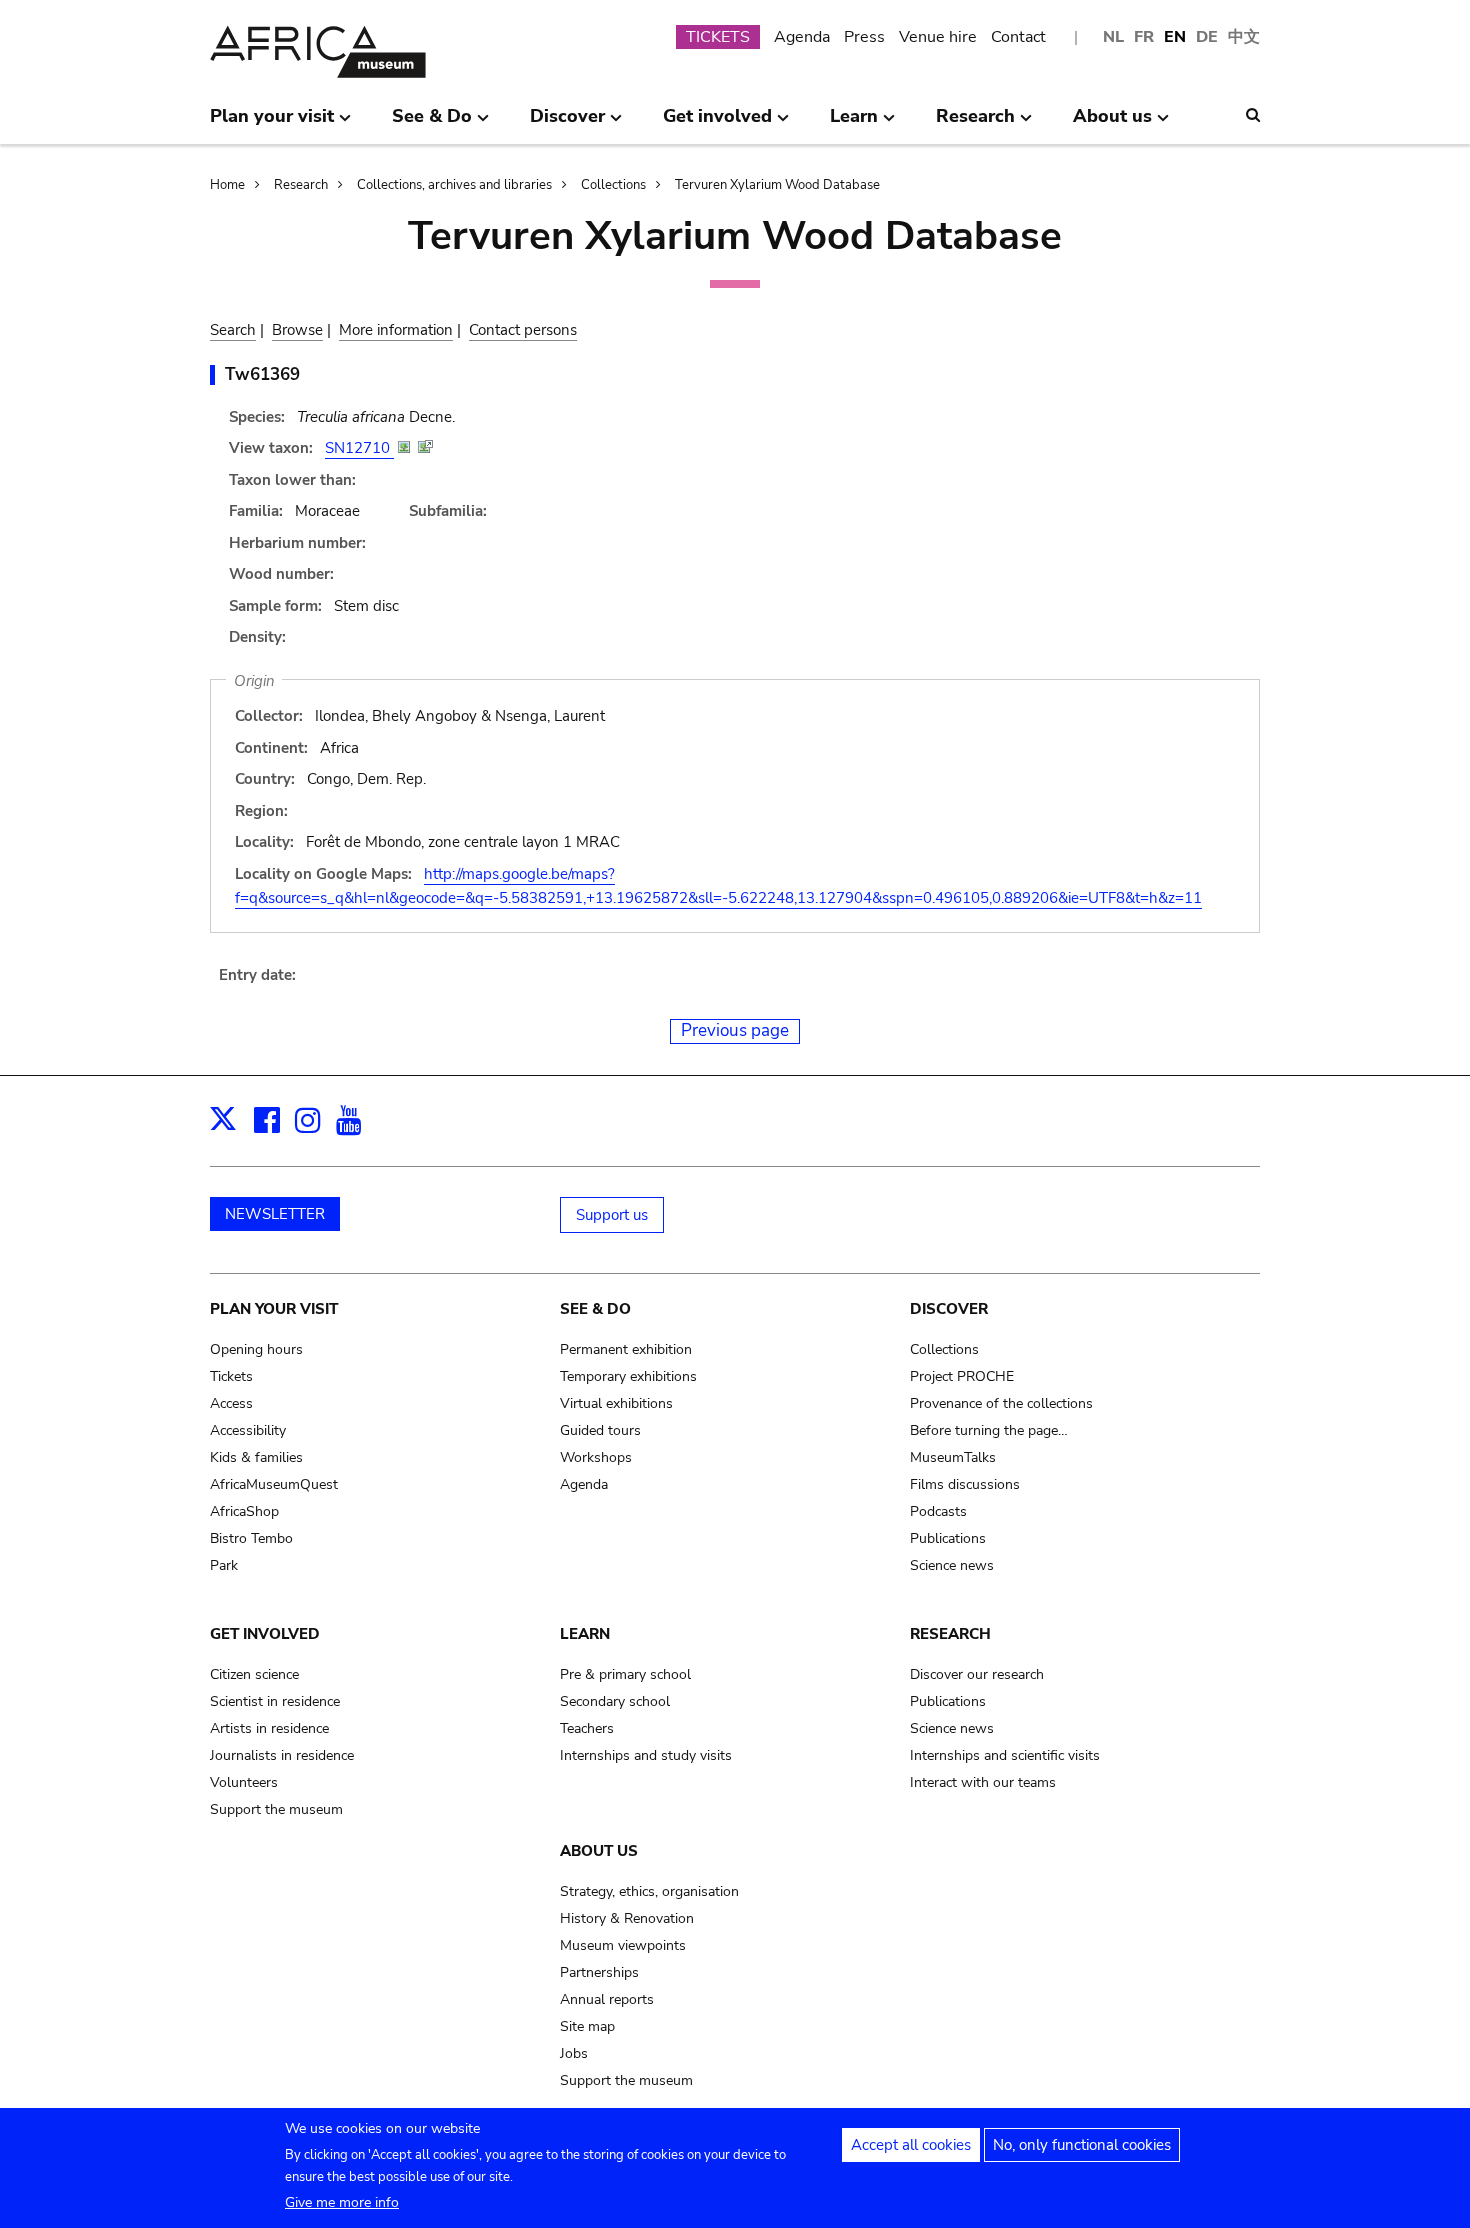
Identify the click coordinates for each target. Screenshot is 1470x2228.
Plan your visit (274, 1309)
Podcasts (938, 1511)
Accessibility (248, 1430)
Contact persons (523, 330)
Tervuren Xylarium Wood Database (777, 185)
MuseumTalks (953, 1457)
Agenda (802, 37)
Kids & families (256, 1457)
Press (864, 37)
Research (301, 185)
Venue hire (938, 37)
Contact (1018, 37)
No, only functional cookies (1082, 2145)
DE (1207, 37)
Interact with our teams (983, 1782)
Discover (949, 1309)
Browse (297, 330)
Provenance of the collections (1001, 1403)
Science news (952, 1565)
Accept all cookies (911, 2145)
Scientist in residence (275, 1701)
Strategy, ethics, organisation (649, 1891)
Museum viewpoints (623, 1945)
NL (1113, 37)
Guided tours (600, 1430)
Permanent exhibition (626, 1349)
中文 (1244, 37)
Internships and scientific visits (1005, 1755)
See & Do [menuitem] (432, 124)
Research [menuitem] (975, 124)
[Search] (1253, 115)
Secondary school (615, 1701)
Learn (585, 1634)
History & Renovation (627, 1918)
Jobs (574, 2053)
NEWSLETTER (275, 1214)
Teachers (587, 1728)
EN (1175, 37)
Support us (612, 1215)
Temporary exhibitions (628, 1376)
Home (227, 185)
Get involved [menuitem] (717, 124)
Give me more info (342, 2202)
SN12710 (359, 448)
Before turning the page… (989, 1430)
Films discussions (965, 1484)
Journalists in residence (282, 1755)
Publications (948, 1538)
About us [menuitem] (1112, 124)
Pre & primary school (625, 1674)
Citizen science (254, 1674)
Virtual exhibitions (616, 1403)
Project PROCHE (962, 1376)
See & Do (595, 1309)
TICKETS (718, 37)
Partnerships (599, 1972)
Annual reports (607, 1999)
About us (599, 1851)
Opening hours (256, 1349)
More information (396, 330)
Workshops (596, 1457)
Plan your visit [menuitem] (272, 124)
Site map (587, 2026)
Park (224, 1565)
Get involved (265, 1634)
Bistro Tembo (251, 1538)
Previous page (735, 1030)
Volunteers (244, 1782)
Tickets (231, 1376)
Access (231, 1403)
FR (1144, 37)
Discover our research (977, 1674)
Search (233, 330)
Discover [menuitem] (567, 124)
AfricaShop (244, 1511)
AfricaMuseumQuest (274, 1484)
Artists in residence (269, 1728)
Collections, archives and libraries (454, 185)
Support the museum (276, 1809)
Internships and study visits (646, 1755)
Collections (613, 185)
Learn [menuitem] (854, 124)
